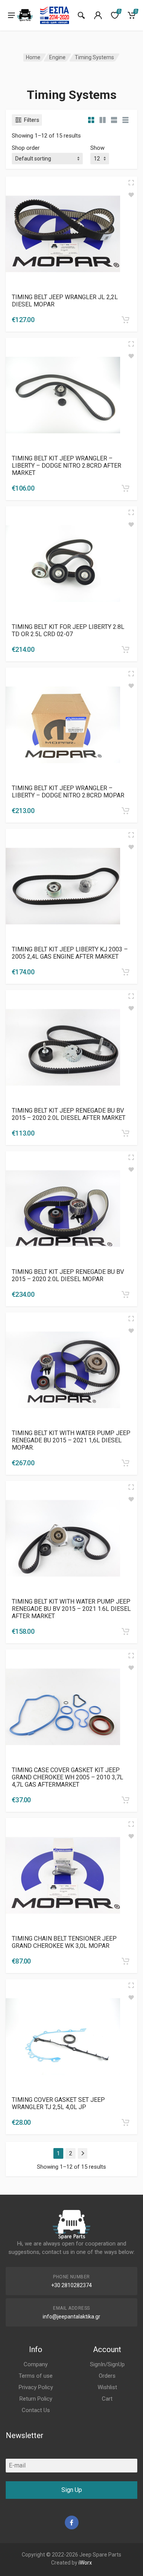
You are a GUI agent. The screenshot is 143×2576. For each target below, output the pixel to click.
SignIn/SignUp (107, 2364)
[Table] (125, 120)
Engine (57, 57)
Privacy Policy (36, 2387)
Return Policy (36, 2399)
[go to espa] (55, 15)
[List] (114, 120)
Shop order (26, 148)
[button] (125, 320)
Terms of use (36, 2376)
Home (33, 57)
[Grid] (91, 120)
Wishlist (107, 2387)
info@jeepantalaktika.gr (71, 2317)
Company (36, 2364)
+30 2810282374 (71, 2285)
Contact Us (36, 2410)
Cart (107, 2399)
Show (97, 148)
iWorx (85, 2563)
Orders (107, 2376)
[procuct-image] (63, 233)
